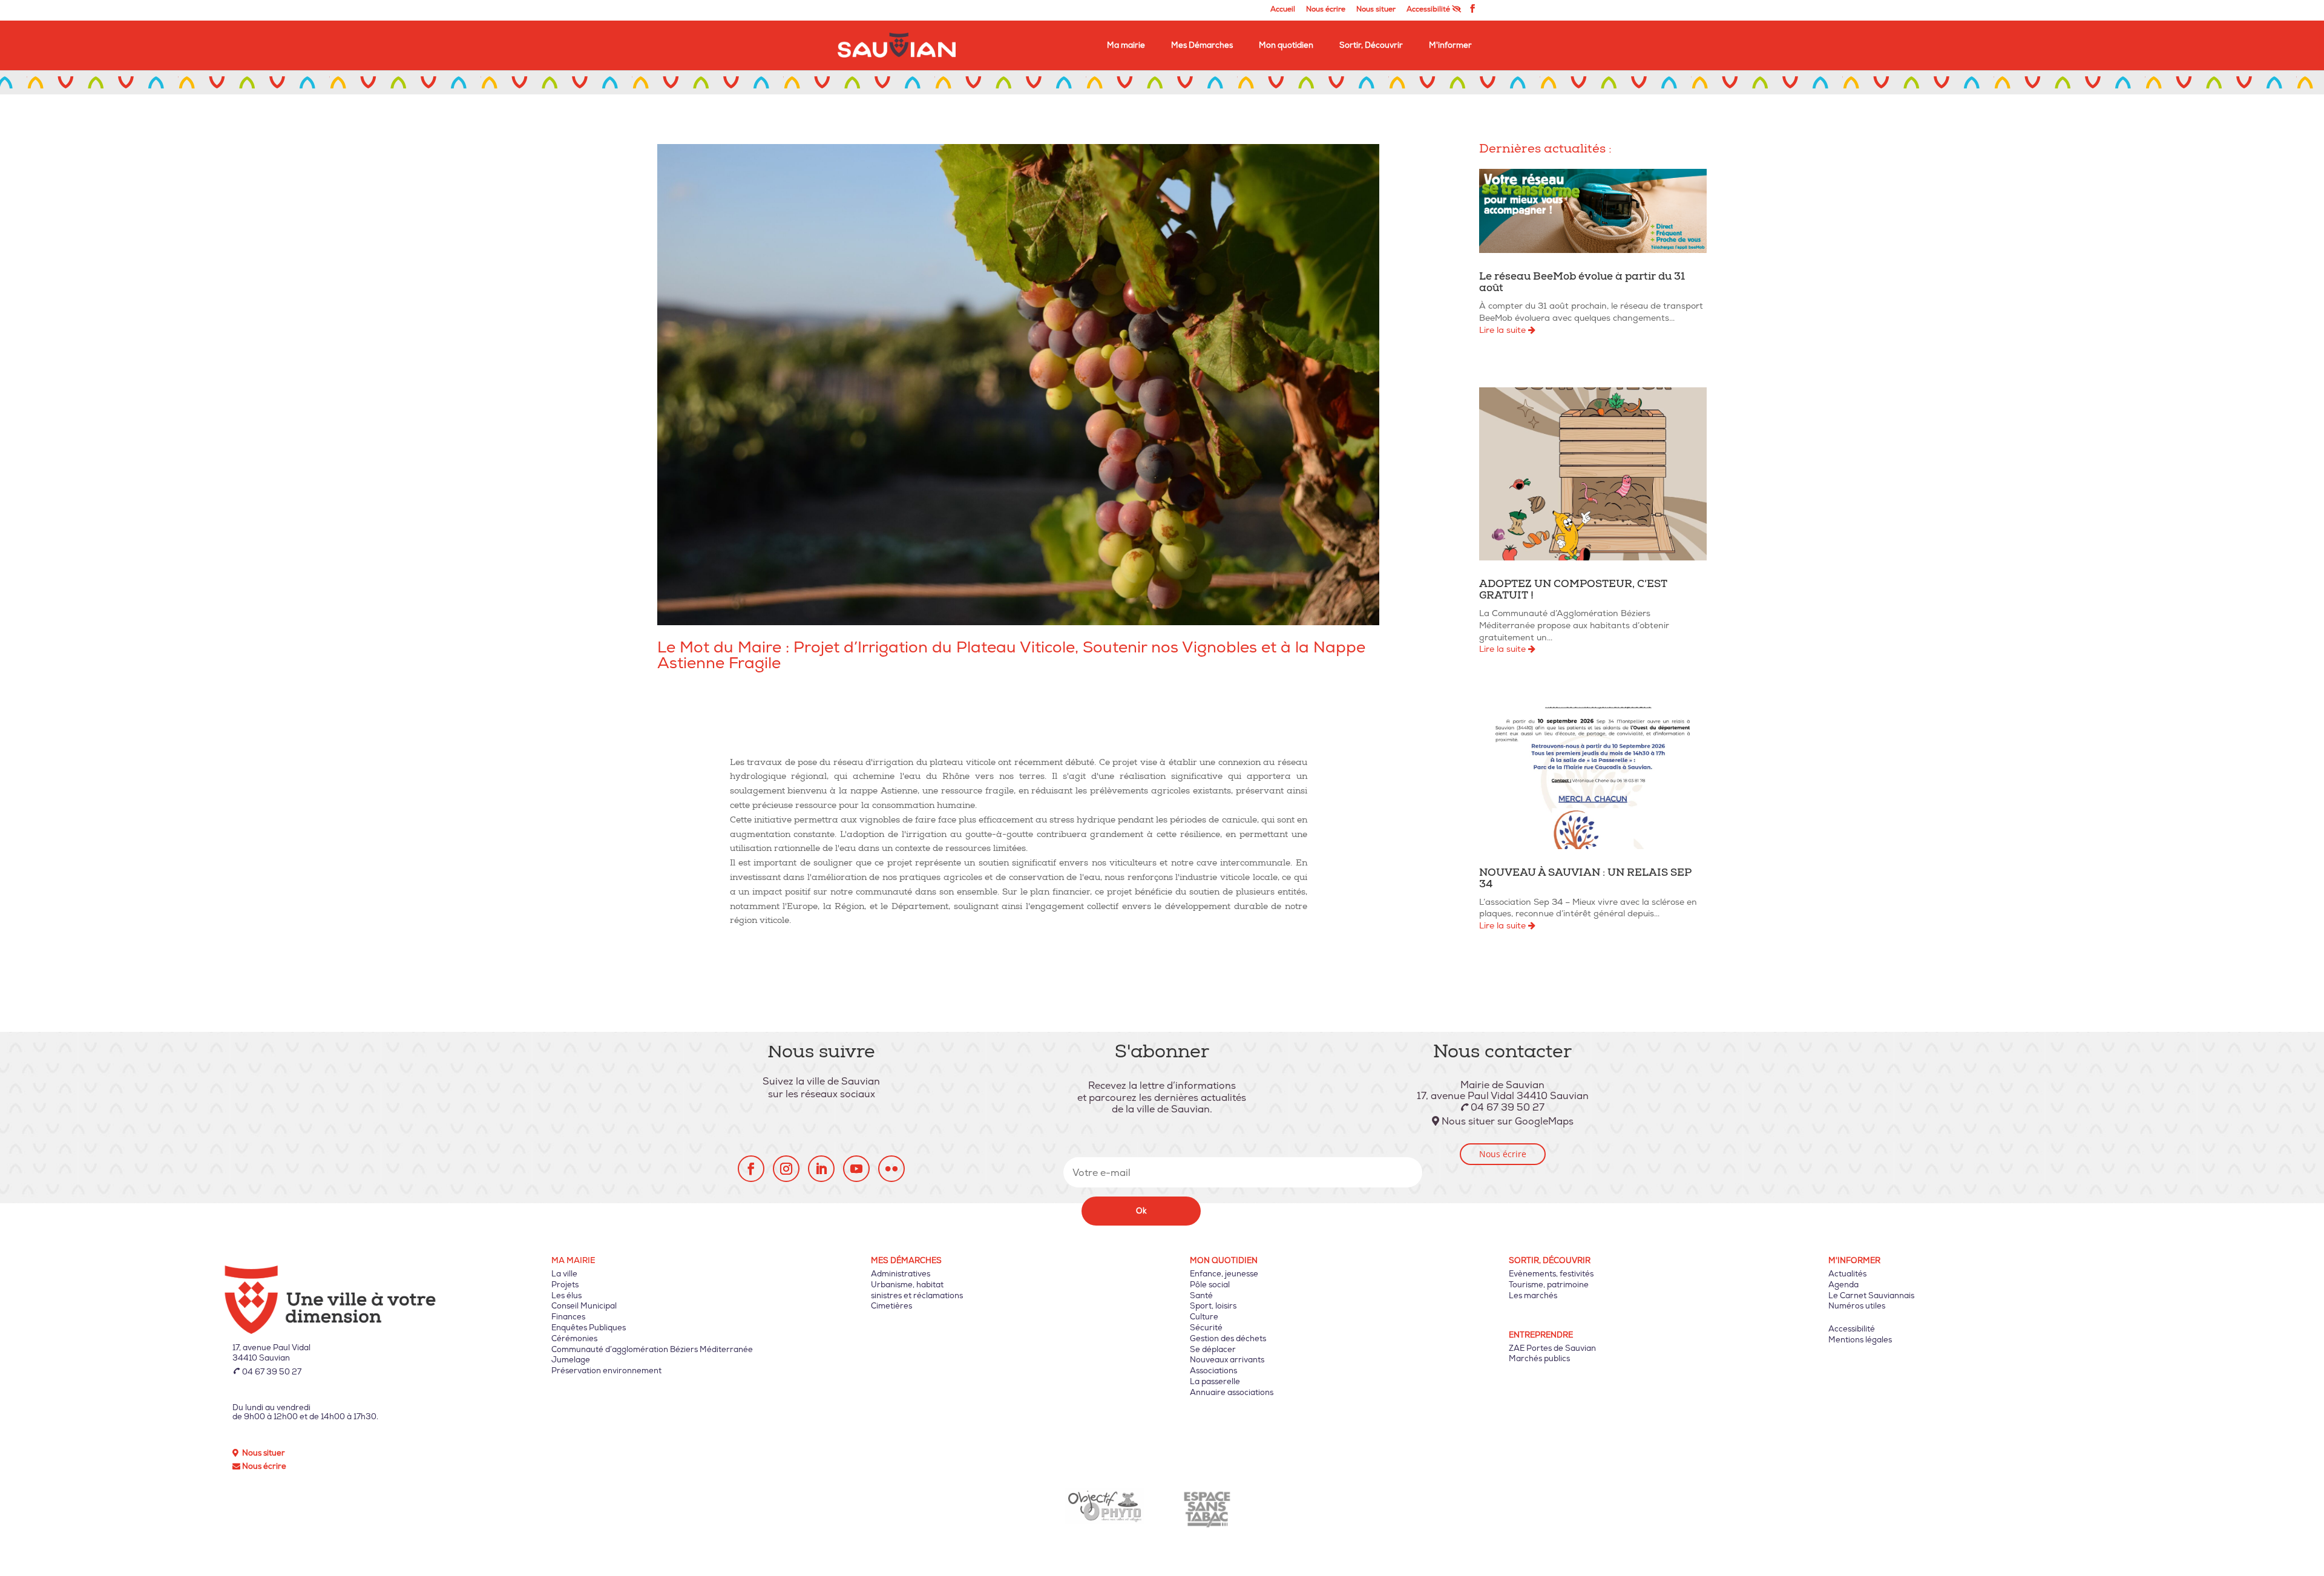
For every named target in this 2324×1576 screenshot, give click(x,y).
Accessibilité (1429, 10)
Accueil (1283, 10)
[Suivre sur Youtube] (856, 1169)
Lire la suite (1504, 330)
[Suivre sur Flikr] (891, 1169)
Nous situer (1376, 10)
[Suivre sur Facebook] (751, 1169)
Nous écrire (1326, 10)
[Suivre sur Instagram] (786, 1169)
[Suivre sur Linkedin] (821, 1169)
